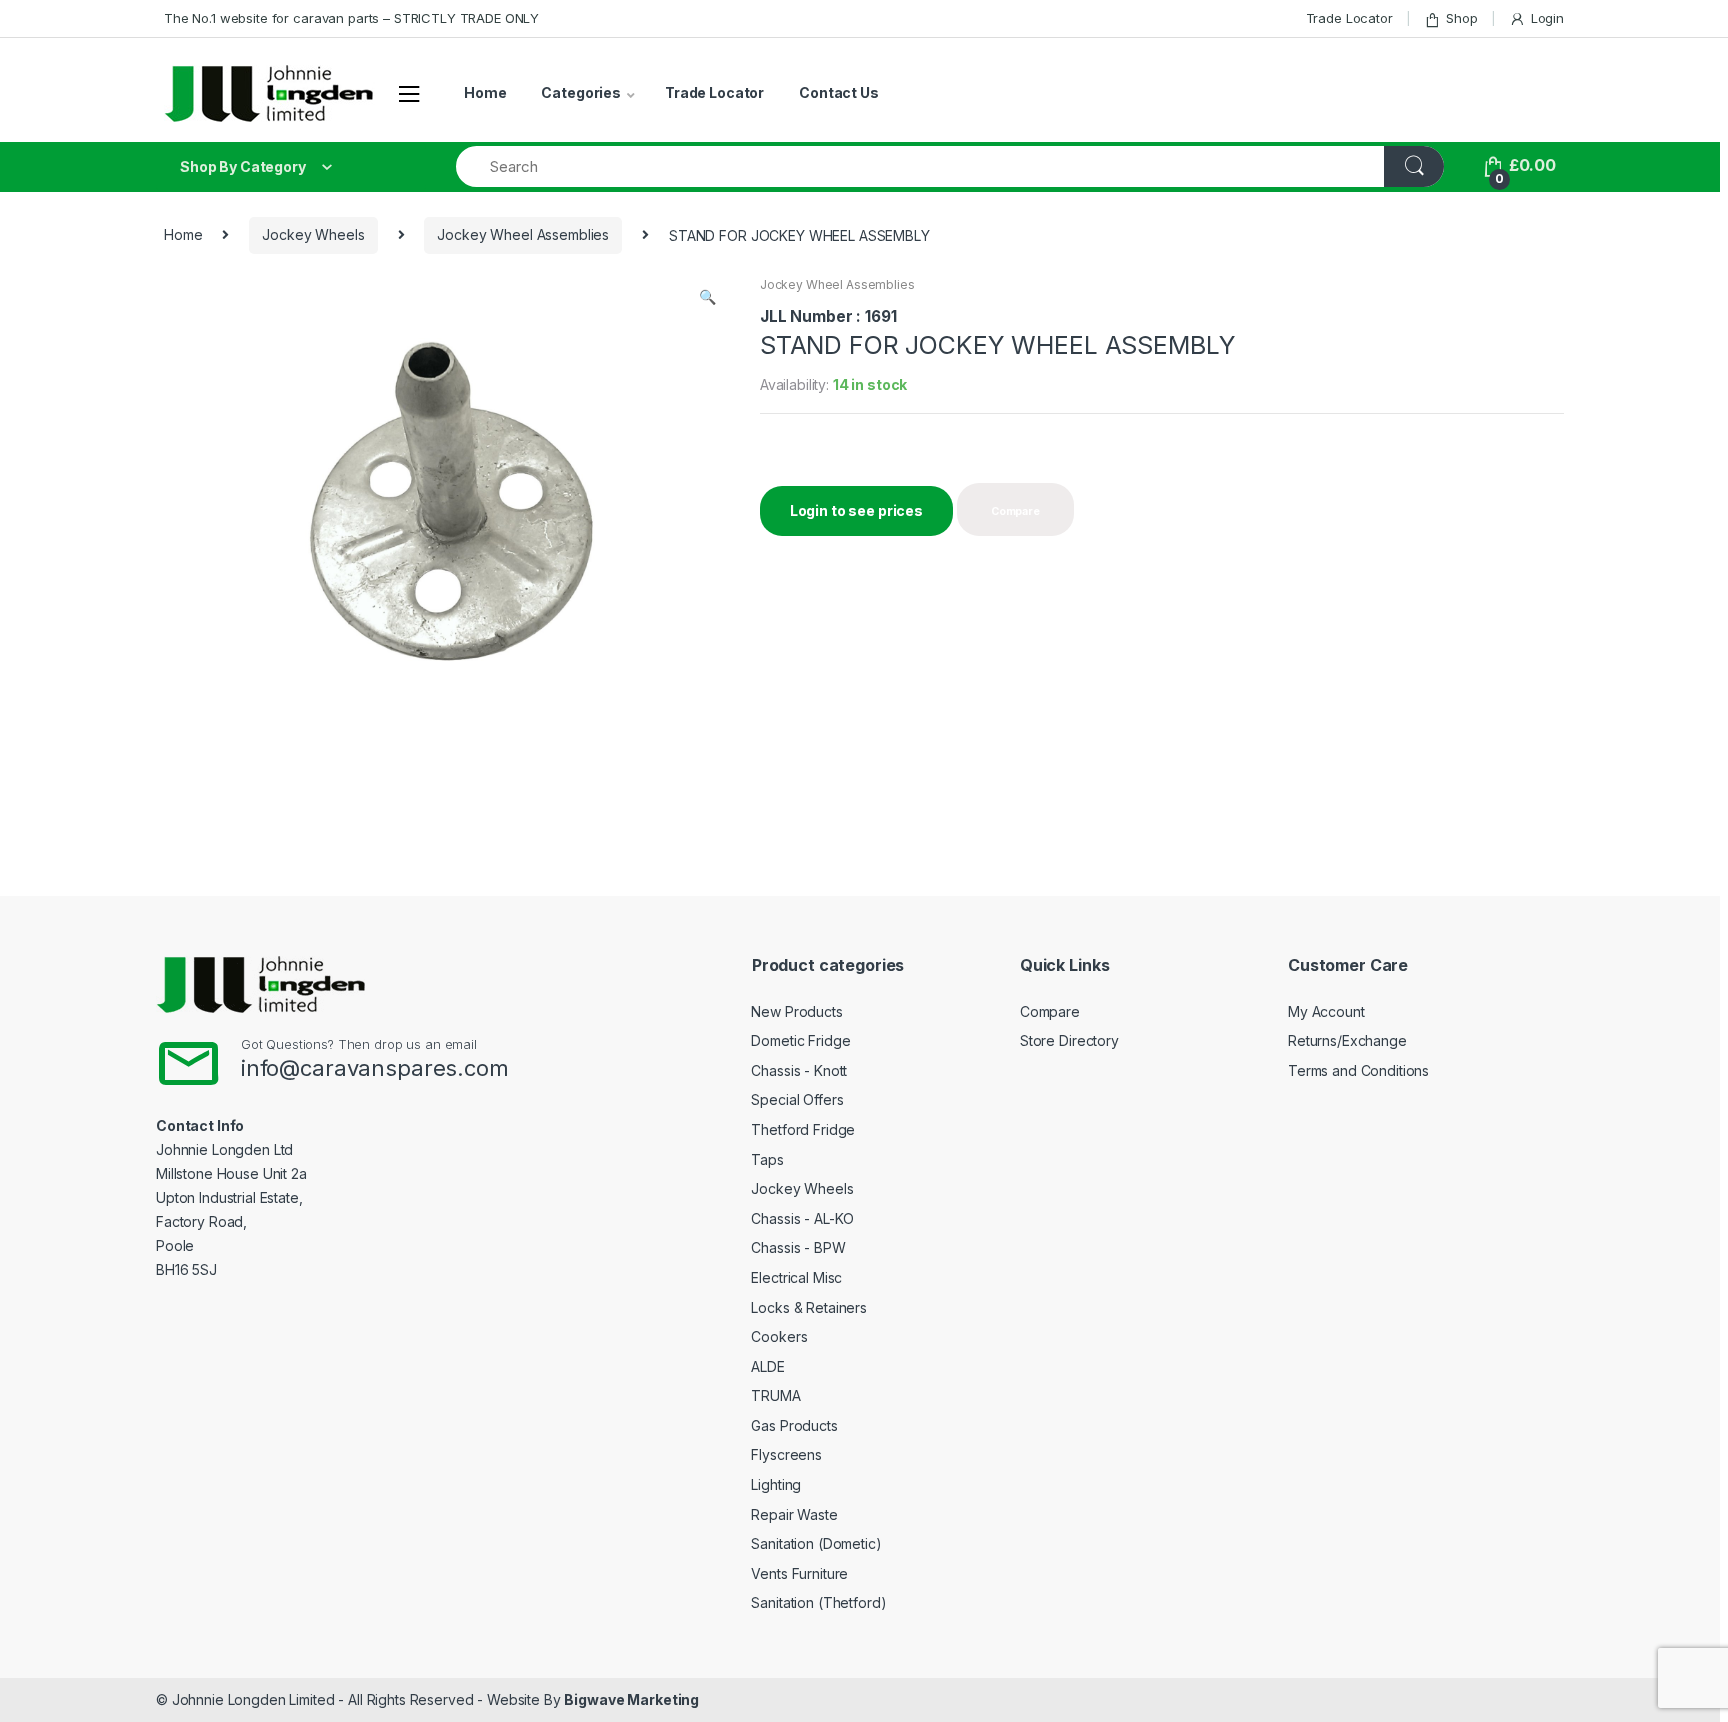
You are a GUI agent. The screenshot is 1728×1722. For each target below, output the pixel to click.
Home (485, 92)
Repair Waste (794, 1514)
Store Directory (1069, 1040)
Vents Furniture (799, 1573)
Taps (767, 1159)
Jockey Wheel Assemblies (523, 234)
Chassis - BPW (798, 1247)
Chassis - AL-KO (802, 1218)
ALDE (767, 1366)
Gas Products (794, 1425)
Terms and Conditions (1358, 1070)
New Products (796, 1011)
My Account (1326, 1011)
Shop (1461, 18)
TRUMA (775, 1395)
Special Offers (797, 1099)
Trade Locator (1349, 18)
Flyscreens (786, 1454)
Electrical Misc (796, 1277)
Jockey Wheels (313, 234)
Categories (581, 92)
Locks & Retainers (809, 1307)
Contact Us (839, 92)
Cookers (779, 1336)
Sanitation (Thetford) (818, 1602)
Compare (1050, 1011)
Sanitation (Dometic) (816, 1543)
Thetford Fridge (803, 1129)
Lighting (776, 1484)
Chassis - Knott (799, 1070)
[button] (707, 299)
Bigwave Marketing (631, 1699)
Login (1547, 18)
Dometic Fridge (800, 1040)
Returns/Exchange (1347, 1040)
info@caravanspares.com (375, 1068)
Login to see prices (856, 510)
